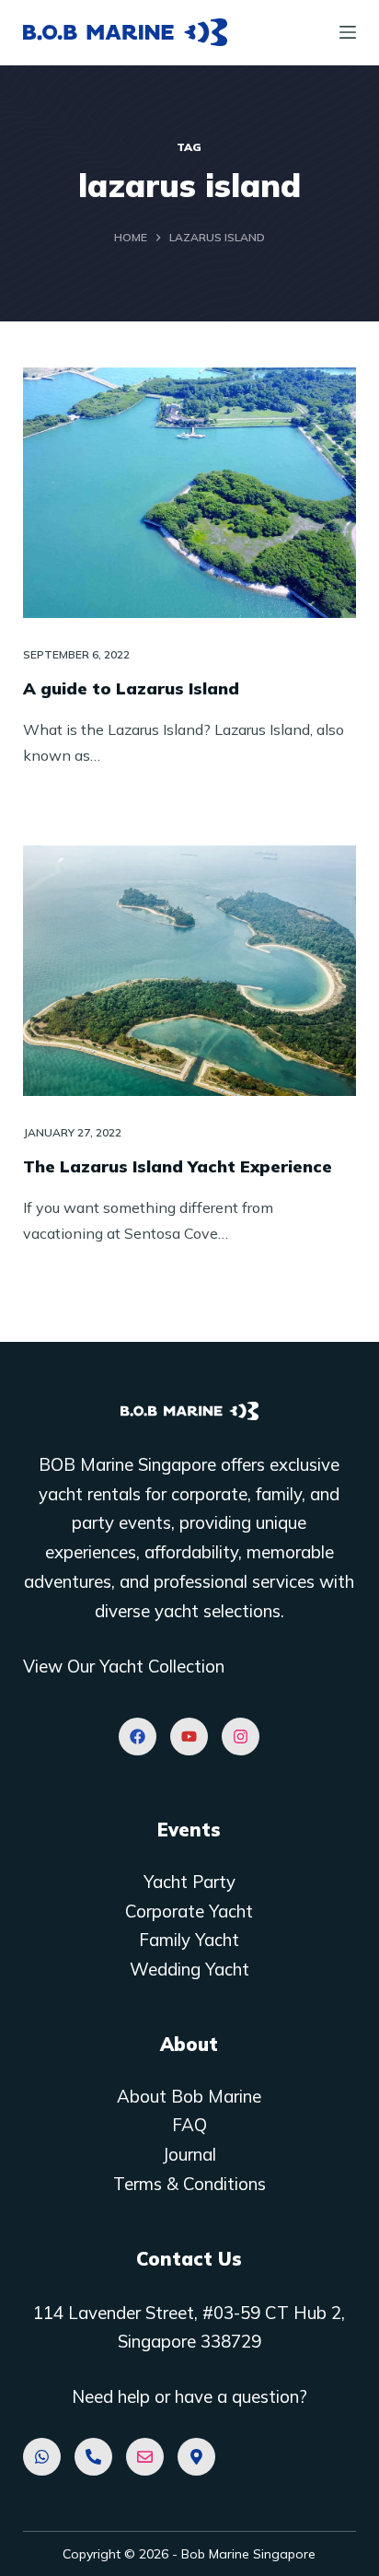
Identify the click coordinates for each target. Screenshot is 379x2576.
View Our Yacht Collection (124, 1666)
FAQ (189, 2125)
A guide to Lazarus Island (131, 688)
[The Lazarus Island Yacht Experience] (190, 971)
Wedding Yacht (189, 1969)
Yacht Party (189, 1882)
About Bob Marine (189, 2096)
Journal (189, 2154)
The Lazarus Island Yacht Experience (178, 1166)
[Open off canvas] (348, 32)
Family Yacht (189, 1940)
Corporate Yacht (189, 1911)
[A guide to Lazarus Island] (190, 493)
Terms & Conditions (189, 2184)
